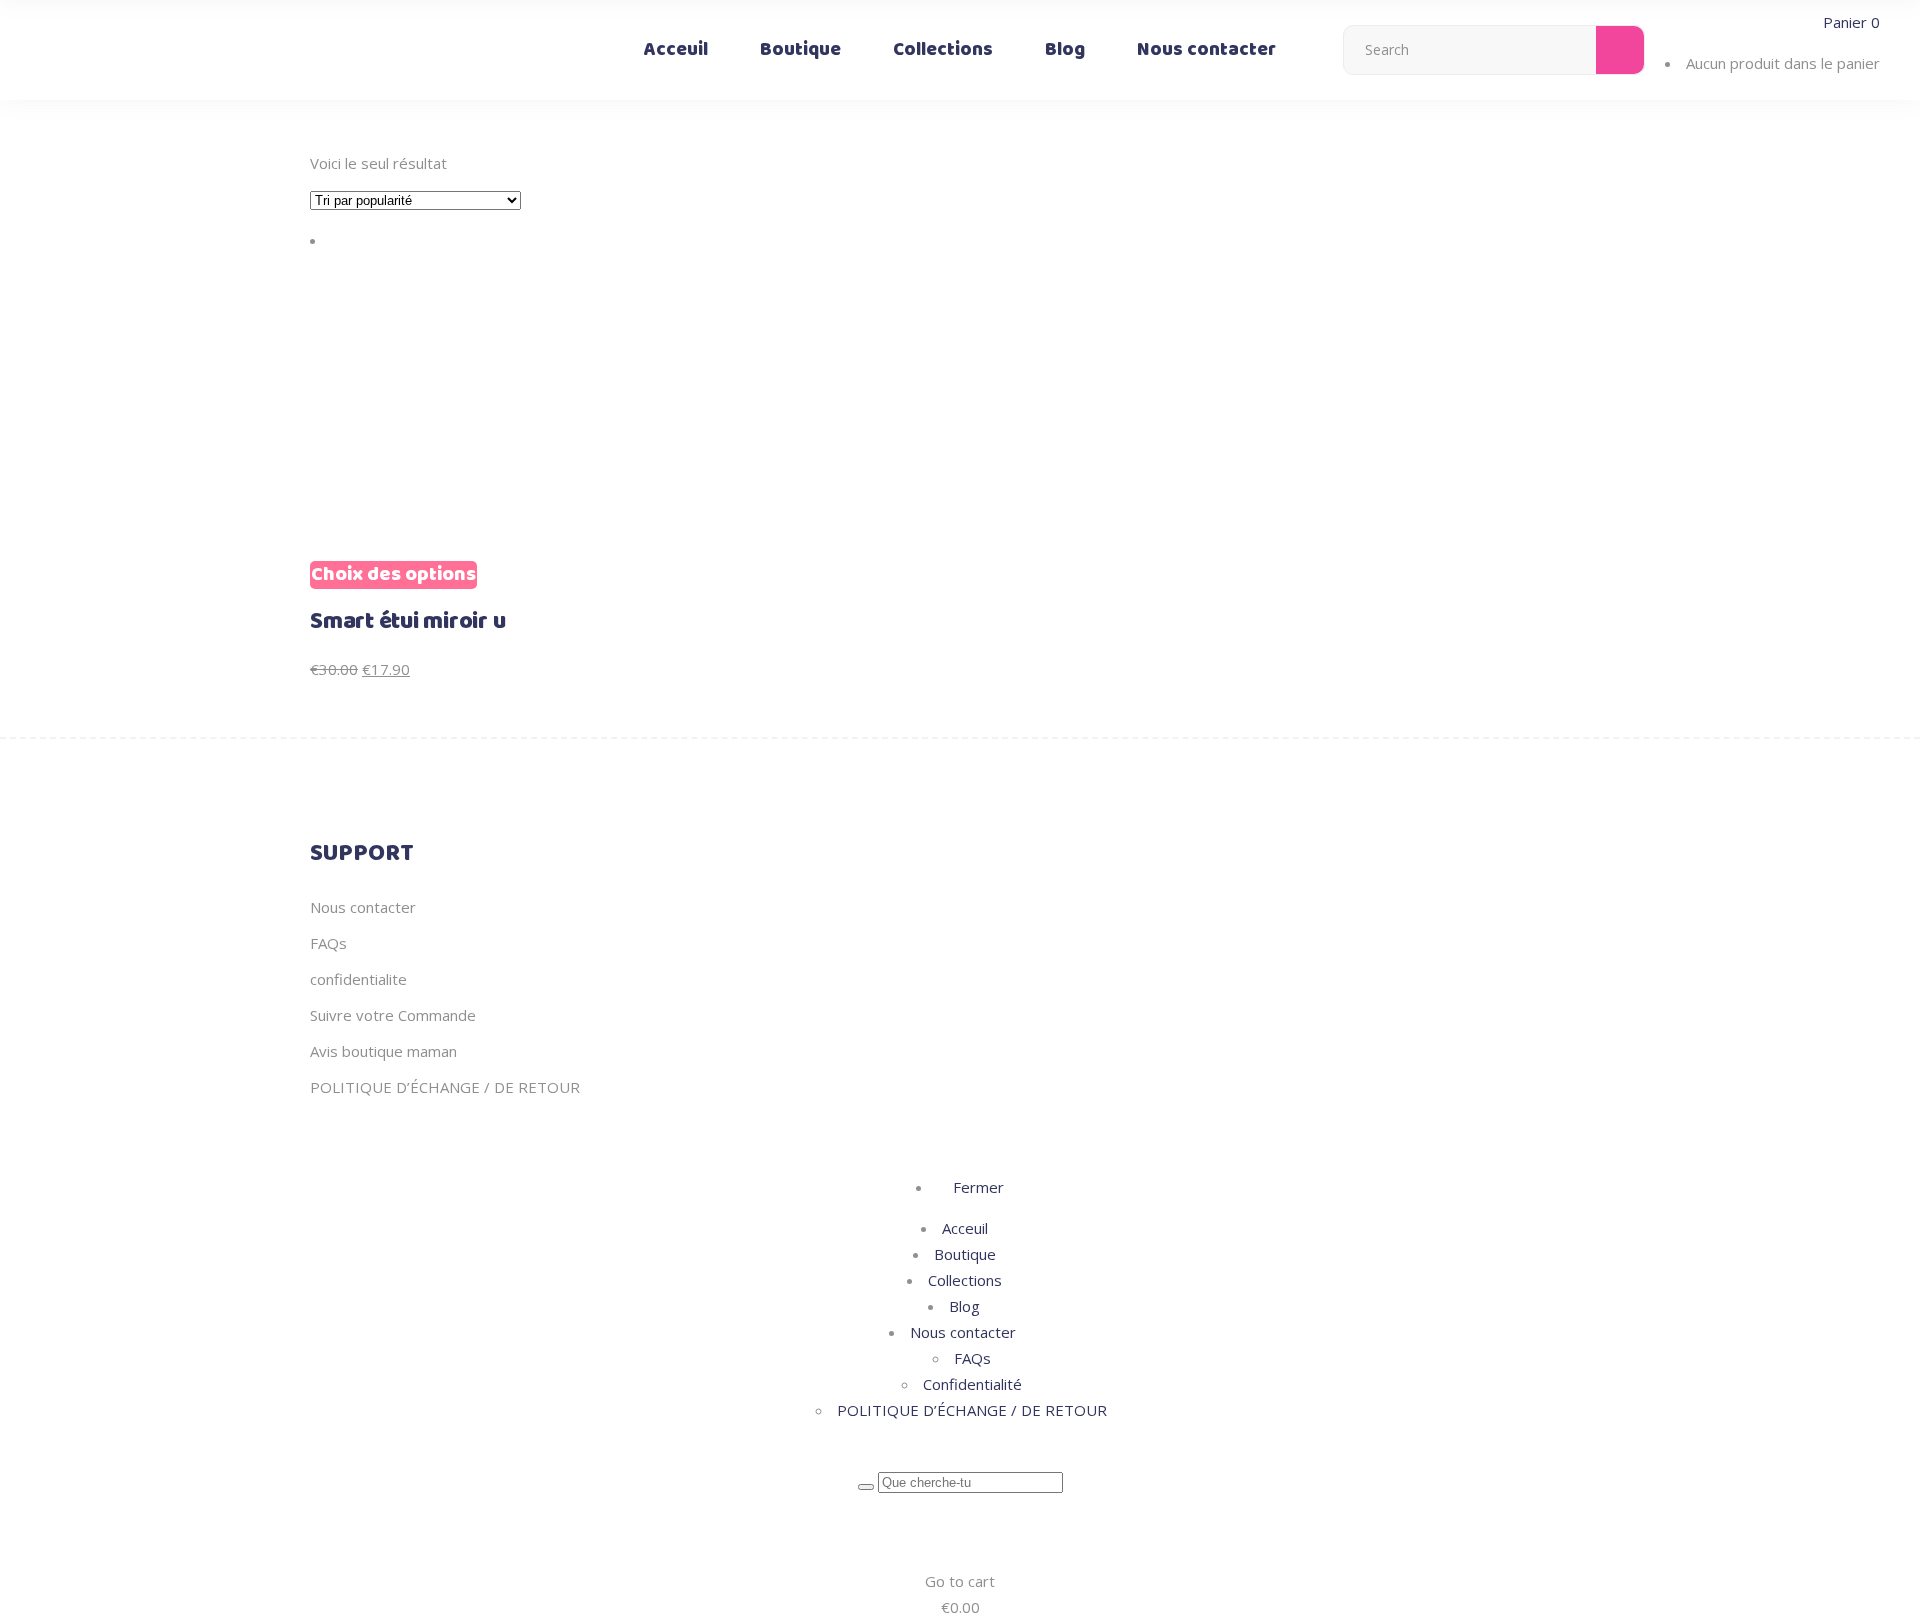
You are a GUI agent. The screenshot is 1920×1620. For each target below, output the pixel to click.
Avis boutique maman (383, 1051)
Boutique (965, 1254)
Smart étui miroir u (407, 622)
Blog (964, 1306)
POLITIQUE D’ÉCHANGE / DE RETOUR (445, 1087)
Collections (965, 1280)
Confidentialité (972, 1384)
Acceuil (965, 1228)
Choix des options (393, 575)
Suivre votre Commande (393, 1015)
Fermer (976, 1187)
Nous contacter (363, 907)
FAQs (328, 943)
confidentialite (358, 979)
